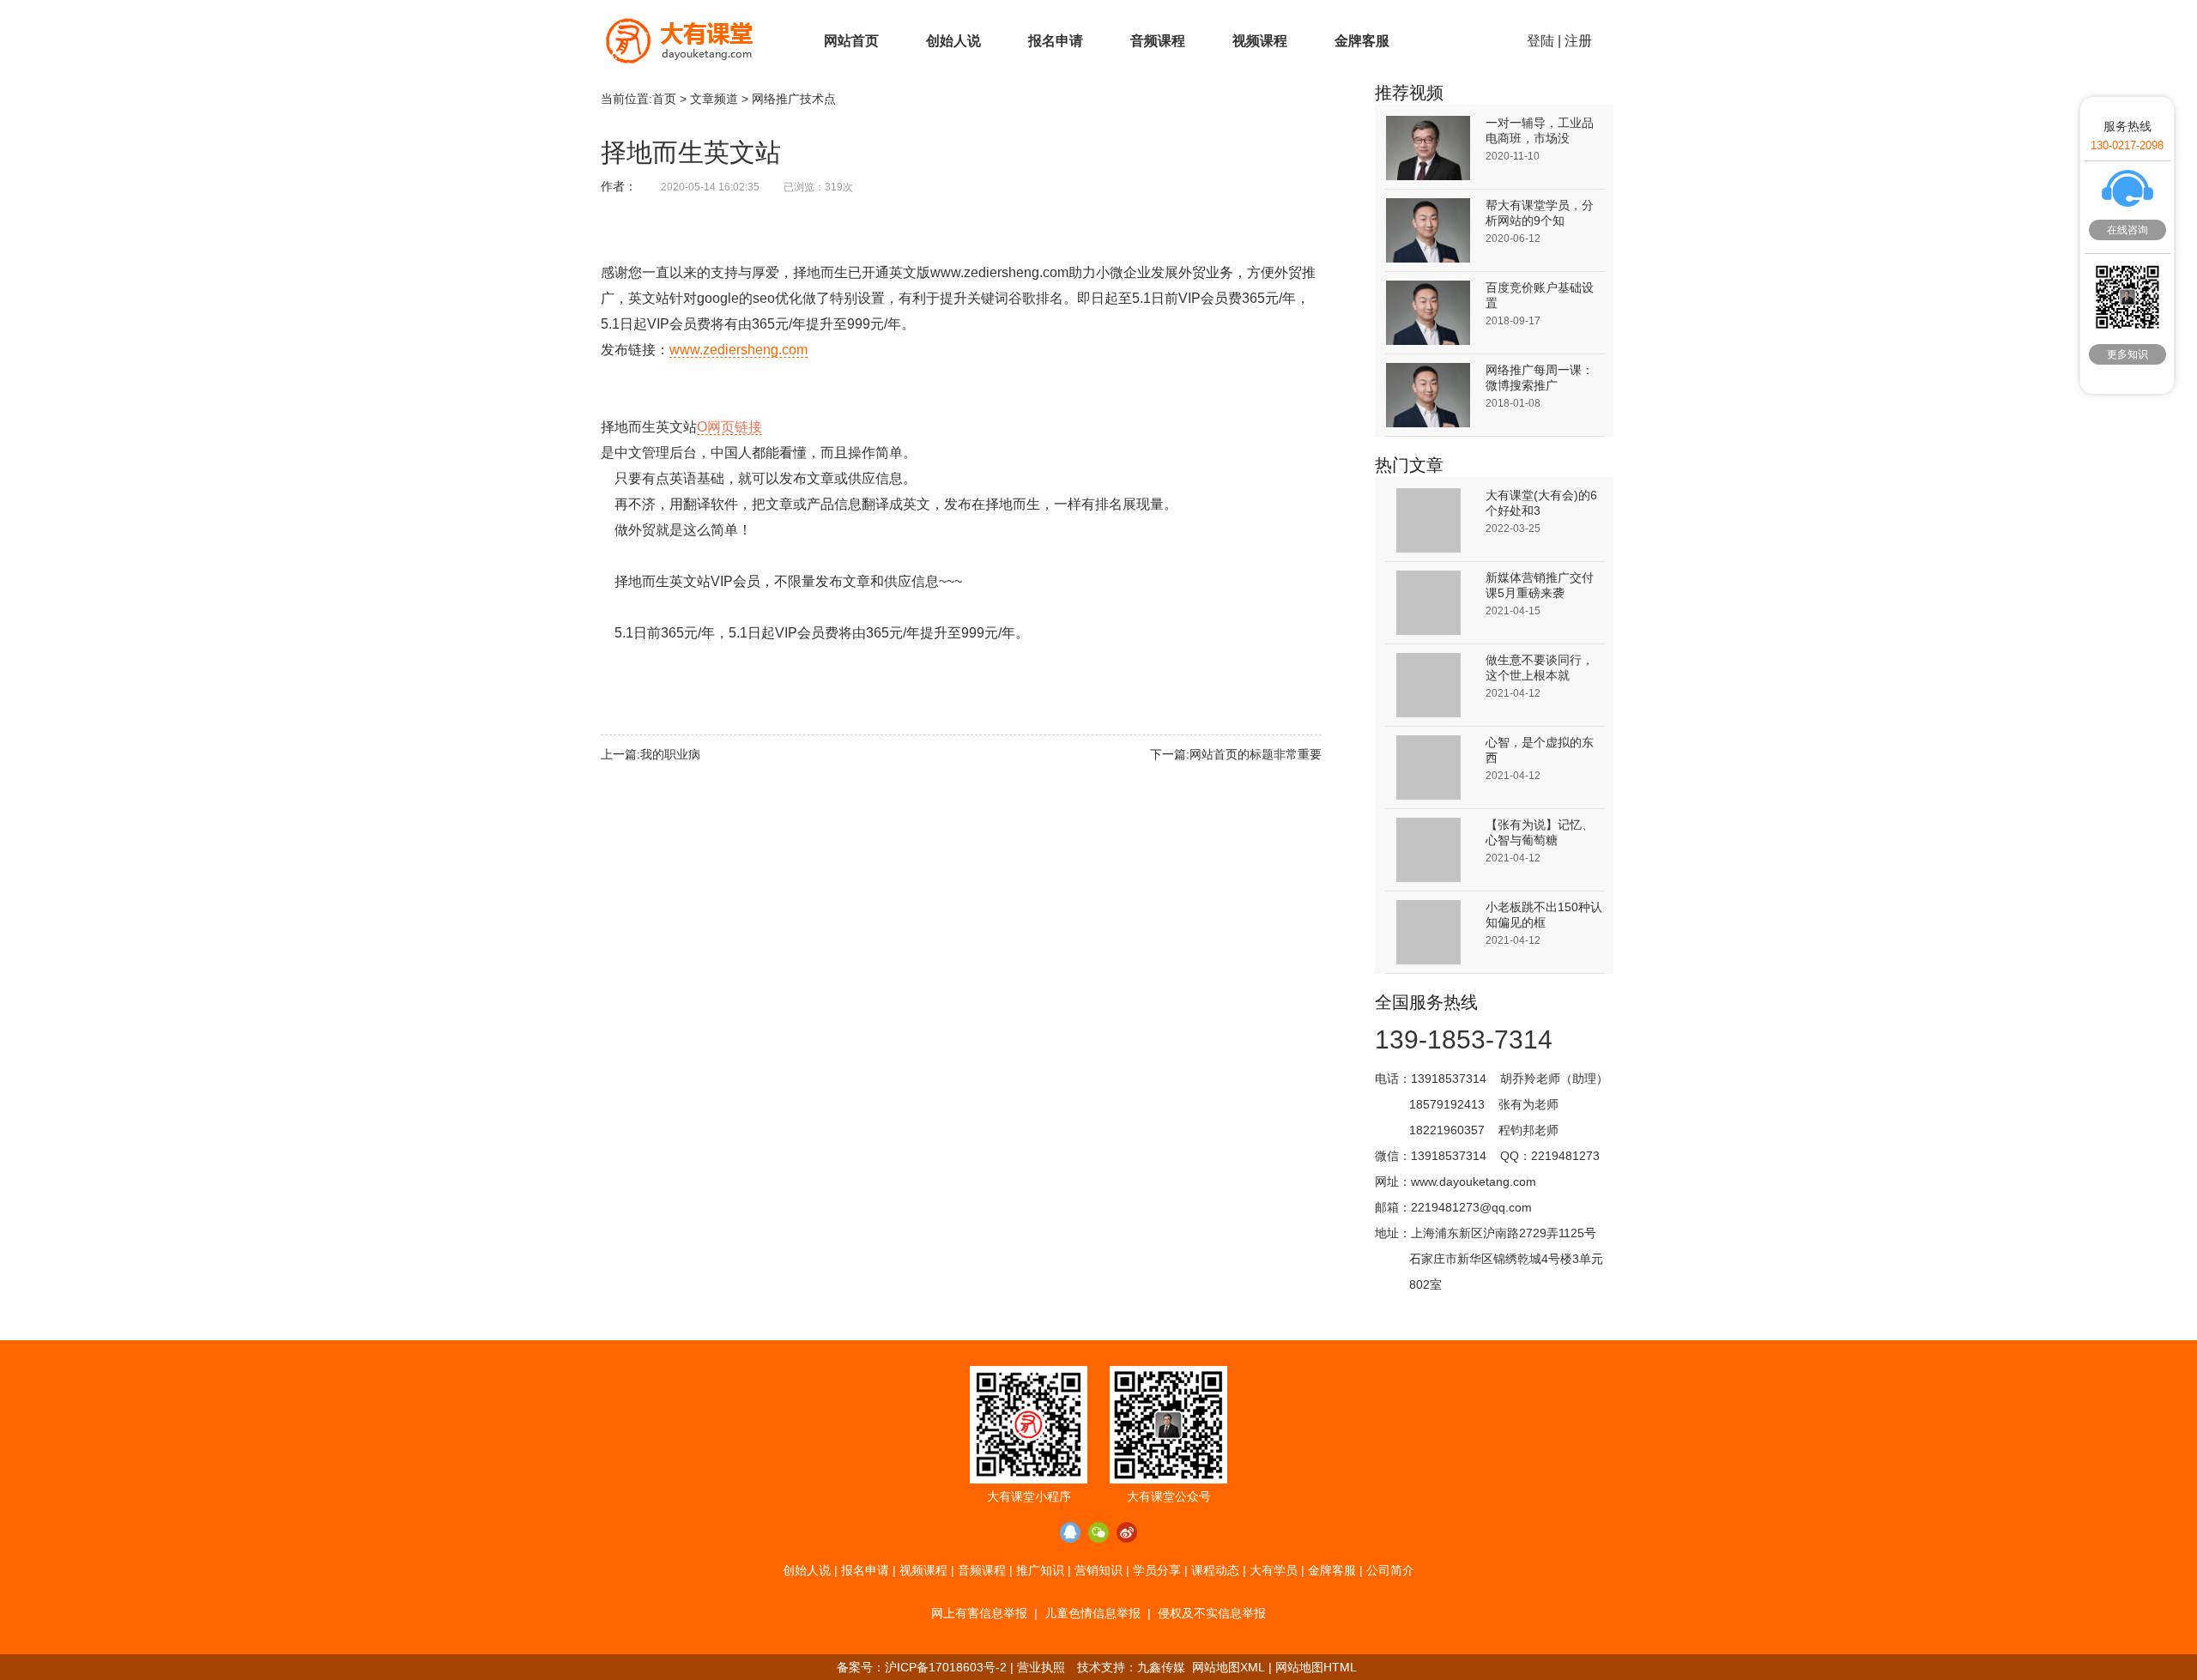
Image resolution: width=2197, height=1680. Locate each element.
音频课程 (1158, 41)
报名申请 (1056, 41)
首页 (664, 99)
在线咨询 (2127, 230)
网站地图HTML (1316, 1667)
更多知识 (2127, 354)
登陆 (1540, 41)
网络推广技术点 (794, 99)
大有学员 (1274, 1570)
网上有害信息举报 (979, 1613)
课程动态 (1215, 1570)
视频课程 (1260, 41)
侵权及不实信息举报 (1212, 1613)
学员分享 (1157, 1570)
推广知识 (1040, 1570)
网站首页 (851, 41)
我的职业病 (670, 754)
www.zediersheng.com (738, 350)
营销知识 (1098, 1570)
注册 (1578, 41)
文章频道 (714, 99)
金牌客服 (1362, 41)
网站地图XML (1229, 1667)
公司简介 (1390, 1570)
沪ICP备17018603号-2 (946, 1667)
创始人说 (953, 41)
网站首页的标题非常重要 (1256, 754)
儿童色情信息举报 (1092, 1613)
